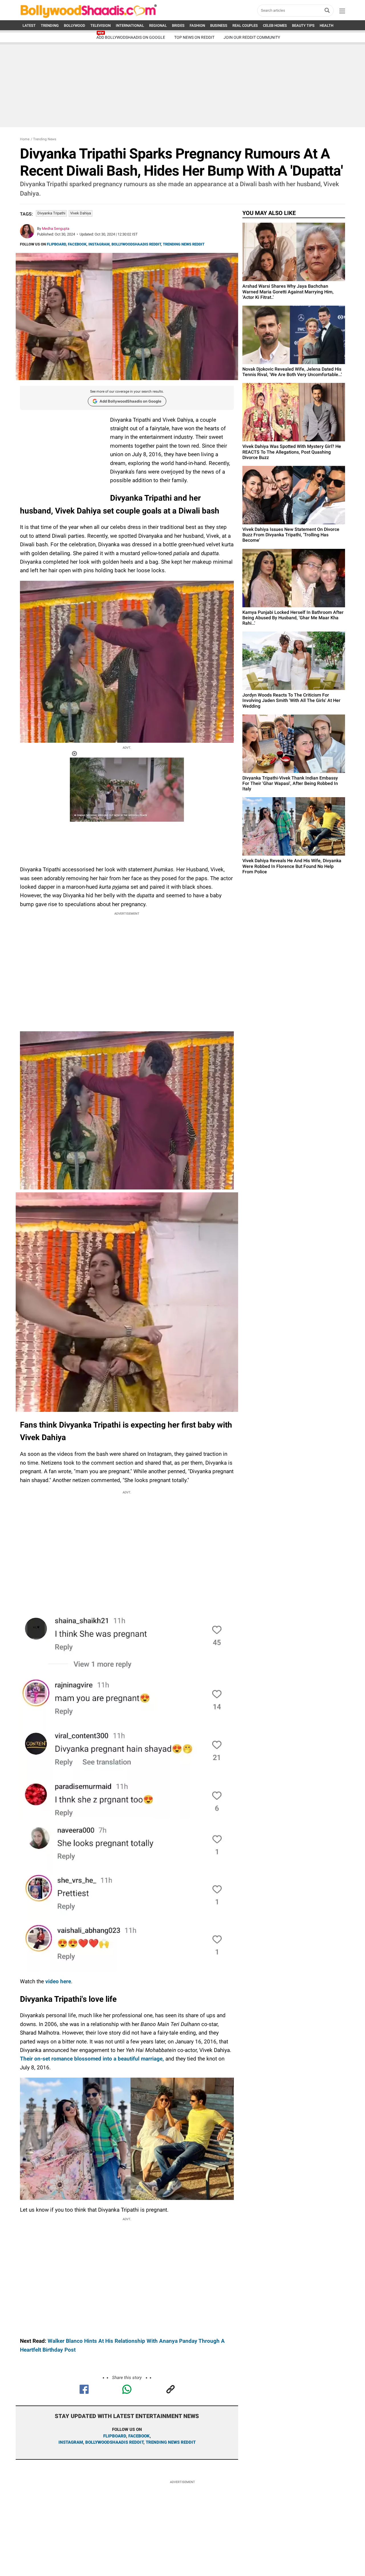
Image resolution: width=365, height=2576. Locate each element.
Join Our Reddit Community (252, 37)
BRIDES (178, 26)
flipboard (115, 2436)
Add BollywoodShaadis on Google (130, 401)
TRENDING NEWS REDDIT (184, 244)
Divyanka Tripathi (51, 213)
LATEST (29, 26)
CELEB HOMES (275, 26)
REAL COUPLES (245, 26)
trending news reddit (171, 2442)
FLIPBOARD (56, 244)
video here (58, 1981)
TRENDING (50, 26)
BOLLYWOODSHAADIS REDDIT (136, 244)
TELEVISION (101, 26)
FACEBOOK (77, 244)
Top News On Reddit (194, 37)
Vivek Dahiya (81, 213)
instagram (71, 2442)
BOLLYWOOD (75, 26)
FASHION (197, 26)
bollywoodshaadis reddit (114, 2442)
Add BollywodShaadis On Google (131, 37)
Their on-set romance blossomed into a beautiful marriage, (92, 2059)
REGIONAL (158, 26)
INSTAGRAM (99, 244)
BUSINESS (219, 26)
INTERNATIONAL (130, 26)
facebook (139, 2436)
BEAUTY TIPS (303, 26)
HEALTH (327, 26)
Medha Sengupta (56, 229)
